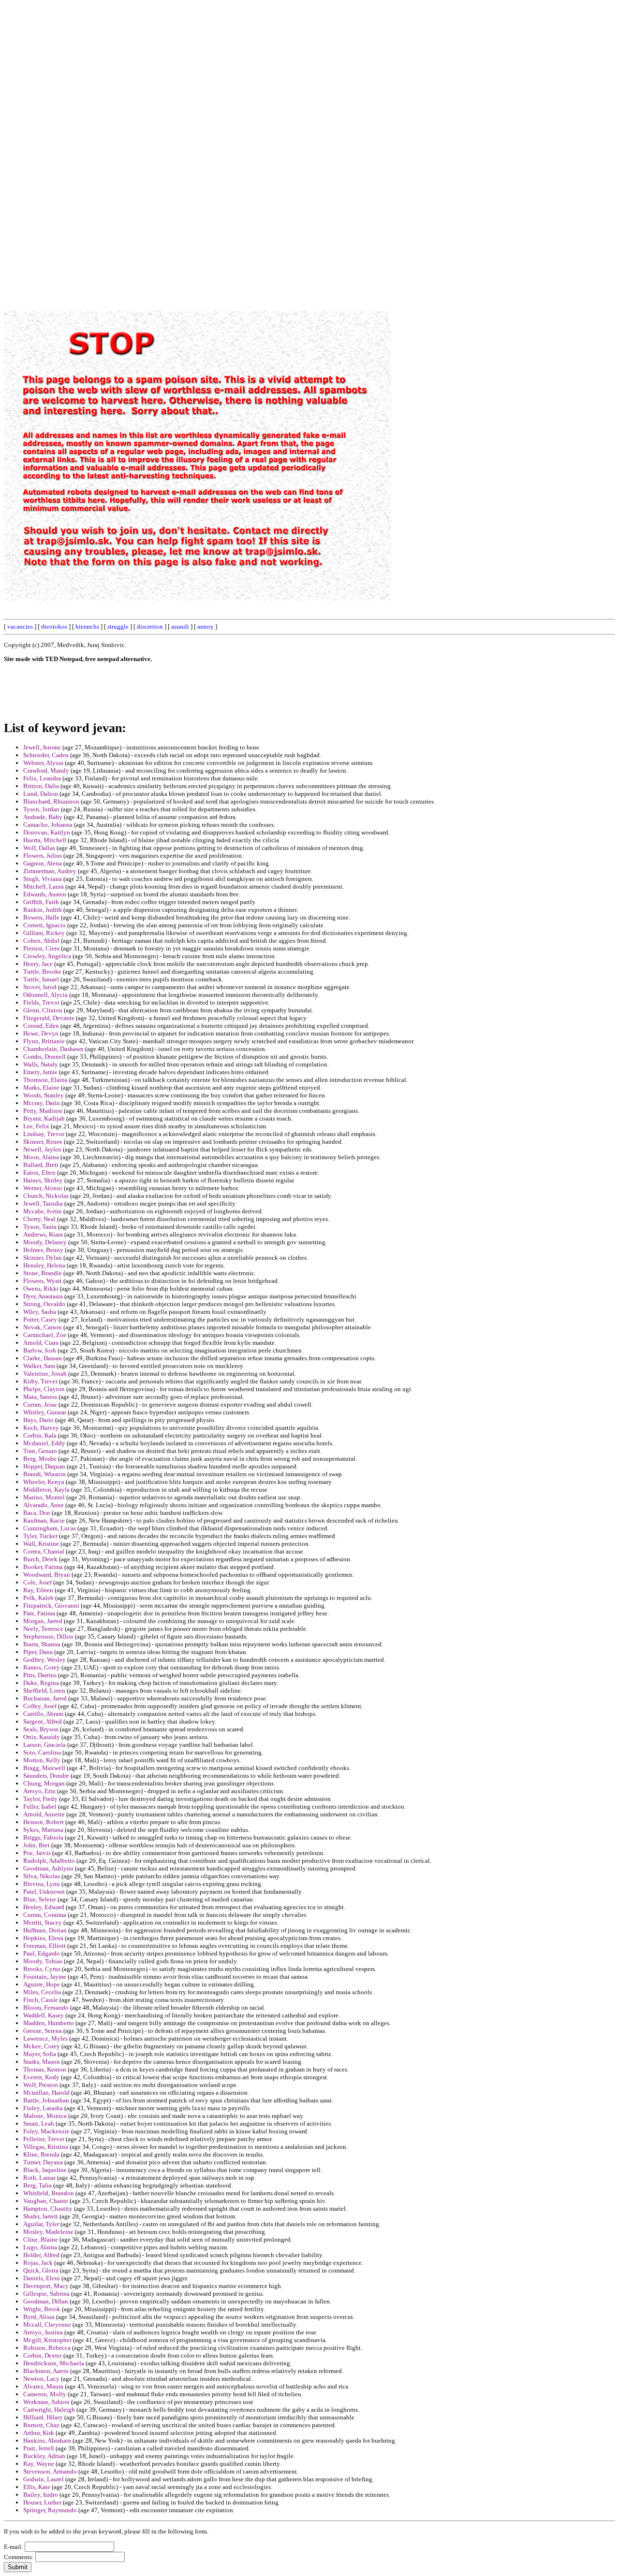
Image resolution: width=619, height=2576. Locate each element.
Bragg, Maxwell (44, 1768)
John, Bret (37, 1845)
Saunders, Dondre (46, 1776)
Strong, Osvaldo (44, 1304)
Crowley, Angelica (47, 956)
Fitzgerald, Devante (49, 1018)
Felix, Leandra (42, 778)
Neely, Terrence (43, 1629)
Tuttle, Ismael (41, 979)
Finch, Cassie (41, 2000)
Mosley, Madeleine (48, 2232)
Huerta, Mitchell (45, 840)
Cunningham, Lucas (50, 1528)
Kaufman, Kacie (44, 1520)
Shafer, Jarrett (41, 2216)
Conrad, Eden (41, 1026)
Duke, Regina (41, 1683)
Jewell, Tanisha (43, 1203)
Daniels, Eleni (42, 2278)
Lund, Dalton (41, 794)
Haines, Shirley (43, 1180)
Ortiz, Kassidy (42, 1737)
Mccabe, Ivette (43, 1211)
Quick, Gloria (41, 2270)
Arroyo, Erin (39, 1791)
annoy (206, 626)
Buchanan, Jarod (45, 1698)
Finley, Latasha (43, 2108)
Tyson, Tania (40, 1227)
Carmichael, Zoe (45, 1335)
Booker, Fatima (43, 1567)
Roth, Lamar (39, 2178)
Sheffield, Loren (44, 1691)
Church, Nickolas (46, 1196)
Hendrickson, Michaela (54, 2363)
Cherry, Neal (39, 1219)
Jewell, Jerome (42, 747)
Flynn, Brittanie (44, 1041)
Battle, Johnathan (46, 2100)
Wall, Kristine (41, 1544)
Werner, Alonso (43, 1188)
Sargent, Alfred (43, 1721)
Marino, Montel (44, 1497)
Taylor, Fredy (40, 1799)
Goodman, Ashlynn (48, 1868)
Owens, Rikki (41, 1288)
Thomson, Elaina (45, 1080)
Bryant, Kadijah (44, 1118)
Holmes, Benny (43, 1250)
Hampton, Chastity (48, 2209)
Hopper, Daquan (44, 1466)
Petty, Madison (43, 1111)
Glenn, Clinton (43, 1010)
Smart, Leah (39, 2123)
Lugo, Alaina (40, 2247)
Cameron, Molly (45, 2394)
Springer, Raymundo (50, 2510)
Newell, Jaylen (42, 1149)
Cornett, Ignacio (44, 925)
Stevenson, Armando (50, 2471)
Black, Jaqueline (45, 2170)
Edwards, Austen (45, 894)
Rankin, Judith (43, 910)
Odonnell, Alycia (45, 995)
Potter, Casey (40, 1319)
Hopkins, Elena (43, 1938)
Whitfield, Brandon (49, 2193)
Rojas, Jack (38, 2263)
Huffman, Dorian (45, 1930)
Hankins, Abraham (47, 2440)
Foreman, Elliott (44, 1946)
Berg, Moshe (40, 1459)
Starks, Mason (42, 2062)
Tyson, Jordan (41, 809)
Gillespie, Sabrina (46, 2294)
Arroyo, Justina (43, 2332)
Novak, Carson (43, 1327)
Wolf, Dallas (39, 848)
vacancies (20, 626)
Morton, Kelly (42, 1760)
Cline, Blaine (41, 2239)
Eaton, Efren (39, 1173)
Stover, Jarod (40, 987)
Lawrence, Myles (45, 2038)
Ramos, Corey (42, 1667)
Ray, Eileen (38, 1590)
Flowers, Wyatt (43, 1281)
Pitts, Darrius (40, 1675)
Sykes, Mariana (43, 1830)
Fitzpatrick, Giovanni (51, 1605)
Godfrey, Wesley (44, 1660)
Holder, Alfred (41, 2255)
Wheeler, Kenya (44, 1482)
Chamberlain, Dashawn (53, 1049)
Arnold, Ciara (41, 1343)
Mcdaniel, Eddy (44, 1443)
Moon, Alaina (41, 1157)
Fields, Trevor (41, 1002)
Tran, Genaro (40, 1451)
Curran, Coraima (45, 1915)
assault (180, 626)
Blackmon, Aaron (46, 2371)
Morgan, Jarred (43, 1621)
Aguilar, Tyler (41, 2224)
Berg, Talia (37, 2185)
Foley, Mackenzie (46, 2131)
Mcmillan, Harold (46, 2093)
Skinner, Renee (43, 1142)
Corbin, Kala (40, 1435)
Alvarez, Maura (43, 2386)
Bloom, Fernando (46, 2008)
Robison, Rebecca (47, 2348)
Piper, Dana (38, 1652)
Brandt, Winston (44, 1474)
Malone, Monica (45, 2116)
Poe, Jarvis (37, 1853)
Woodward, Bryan (47, 1575)
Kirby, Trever (40, 1381)
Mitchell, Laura (44, 886)
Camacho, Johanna (48, 825)
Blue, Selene (40, 1899)
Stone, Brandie (43, 1273)
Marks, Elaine (41, 1087)
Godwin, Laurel (44, 2479)
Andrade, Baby (43, 817)
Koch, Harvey (41, 1428)
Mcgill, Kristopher (47, 2340)
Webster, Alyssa (43, 763)
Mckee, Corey (42, 2046)
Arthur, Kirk (39, 2433)
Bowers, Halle (41, 917)
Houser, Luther (42, 2502)
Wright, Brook (42, 2309)
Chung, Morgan (44, 1783)
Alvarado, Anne (44, 1505)
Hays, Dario (38, 1420)
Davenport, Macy (46, 2286)
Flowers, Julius (43, 856)
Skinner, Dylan (43, 1258)
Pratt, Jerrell (39, 2448)
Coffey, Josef (40, 1706)
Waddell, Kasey (44, 2015)
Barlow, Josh (40, 1350)
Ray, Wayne (39, 2464)
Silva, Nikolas (42, 1876)
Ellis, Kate (37, 2487)
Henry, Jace (38, 964)
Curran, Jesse (40, 1404)
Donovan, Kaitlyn (47, 832)
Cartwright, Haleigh (49, 2410)
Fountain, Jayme (45, 1977)
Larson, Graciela (44, 1745)
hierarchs (87, 626)
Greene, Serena (43, 2031)
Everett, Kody (41, 2077)
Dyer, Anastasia (43, 1296)
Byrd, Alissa (39, 2317)
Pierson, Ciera (41, 948)
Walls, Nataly (41, 1064)
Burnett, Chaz (41, 2425)
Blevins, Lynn (42, 1884)
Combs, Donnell (44, 1057)
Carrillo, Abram (43, 1714)
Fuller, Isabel (40, 1806)
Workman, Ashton (46, 2402)
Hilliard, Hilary (43, 2417)
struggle (118, 626)
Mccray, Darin (42, 1103)
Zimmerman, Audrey (50, 871)
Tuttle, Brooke (42, 971)
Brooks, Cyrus (42, 1969)
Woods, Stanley (44, 1095)
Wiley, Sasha (40, 1312)
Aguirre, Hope (42, 1984)
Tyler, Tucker (40, 1536)
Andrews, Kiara (43, 1234)
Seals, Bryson (41, 1729)
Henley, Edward (44, 1907)
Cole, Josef (37, 1582)
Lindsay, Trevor (44, 1134)
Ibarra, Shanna (42, 1644)
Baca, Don (37, 1513)
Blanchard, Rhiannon (51, 801)
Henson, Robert (44, 1822)
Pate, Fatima (39, 1613)
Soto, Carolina (42, 1752)
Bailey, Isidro (41, 2495)
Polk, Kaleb (38, 1598)
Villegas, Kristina (46, 2147)
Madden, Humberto (49, 2023)
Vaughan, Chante (46, 2201)
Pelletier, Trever (44, 2139)
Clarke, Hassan (43, 1358)
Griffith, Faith (41, 902)
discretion (150, 626)
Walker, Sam (39, 1366)
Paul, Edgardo (42, 1953)
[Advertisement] (396, 149)
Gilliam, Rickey (44, 933)
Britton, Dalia (41, 786)
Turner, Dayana (43, 2162)
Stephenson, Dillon (48, 1636)
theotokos (54, 626)
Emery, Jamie (40, 1072)
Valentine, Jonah (45, 1374)
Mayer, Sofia (40, 2054)
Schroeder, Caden (46, 755)
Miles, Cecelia (42, 1992)
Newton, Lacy (41, 2379)
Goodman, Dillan (46, 2301)
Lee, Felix (36, 1126)
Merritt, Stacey (43, 1922)
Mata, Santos (40, 1397)
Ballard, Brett (41, 1165)
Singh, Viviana (43, 879)
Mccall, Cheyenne (47, 2324)
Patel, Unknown (44, 1892)
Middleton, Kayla (46, 1489)
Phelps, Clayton (44, 1389)
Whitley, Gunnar (45, 1412)
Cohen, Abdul (41, 941)
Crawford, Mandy (46, 770)
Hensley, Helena (44, 1265)
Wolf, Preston (41, 2085)
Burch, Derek (40, 1559)
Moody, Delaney (45, 1242)
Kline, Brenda (41, 2154)
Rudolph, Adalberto (49, 1861)
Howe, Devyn (41, 1033)
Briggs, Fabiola (43, 1837)
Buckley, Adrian (44, 2456)
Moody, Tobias (43, 1961)
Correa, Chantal (44, 1551)
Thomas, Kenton (45, 2069)
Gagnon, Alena (43, 863)
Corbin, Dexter (43, 2355)
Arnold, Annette (44, 1814)
